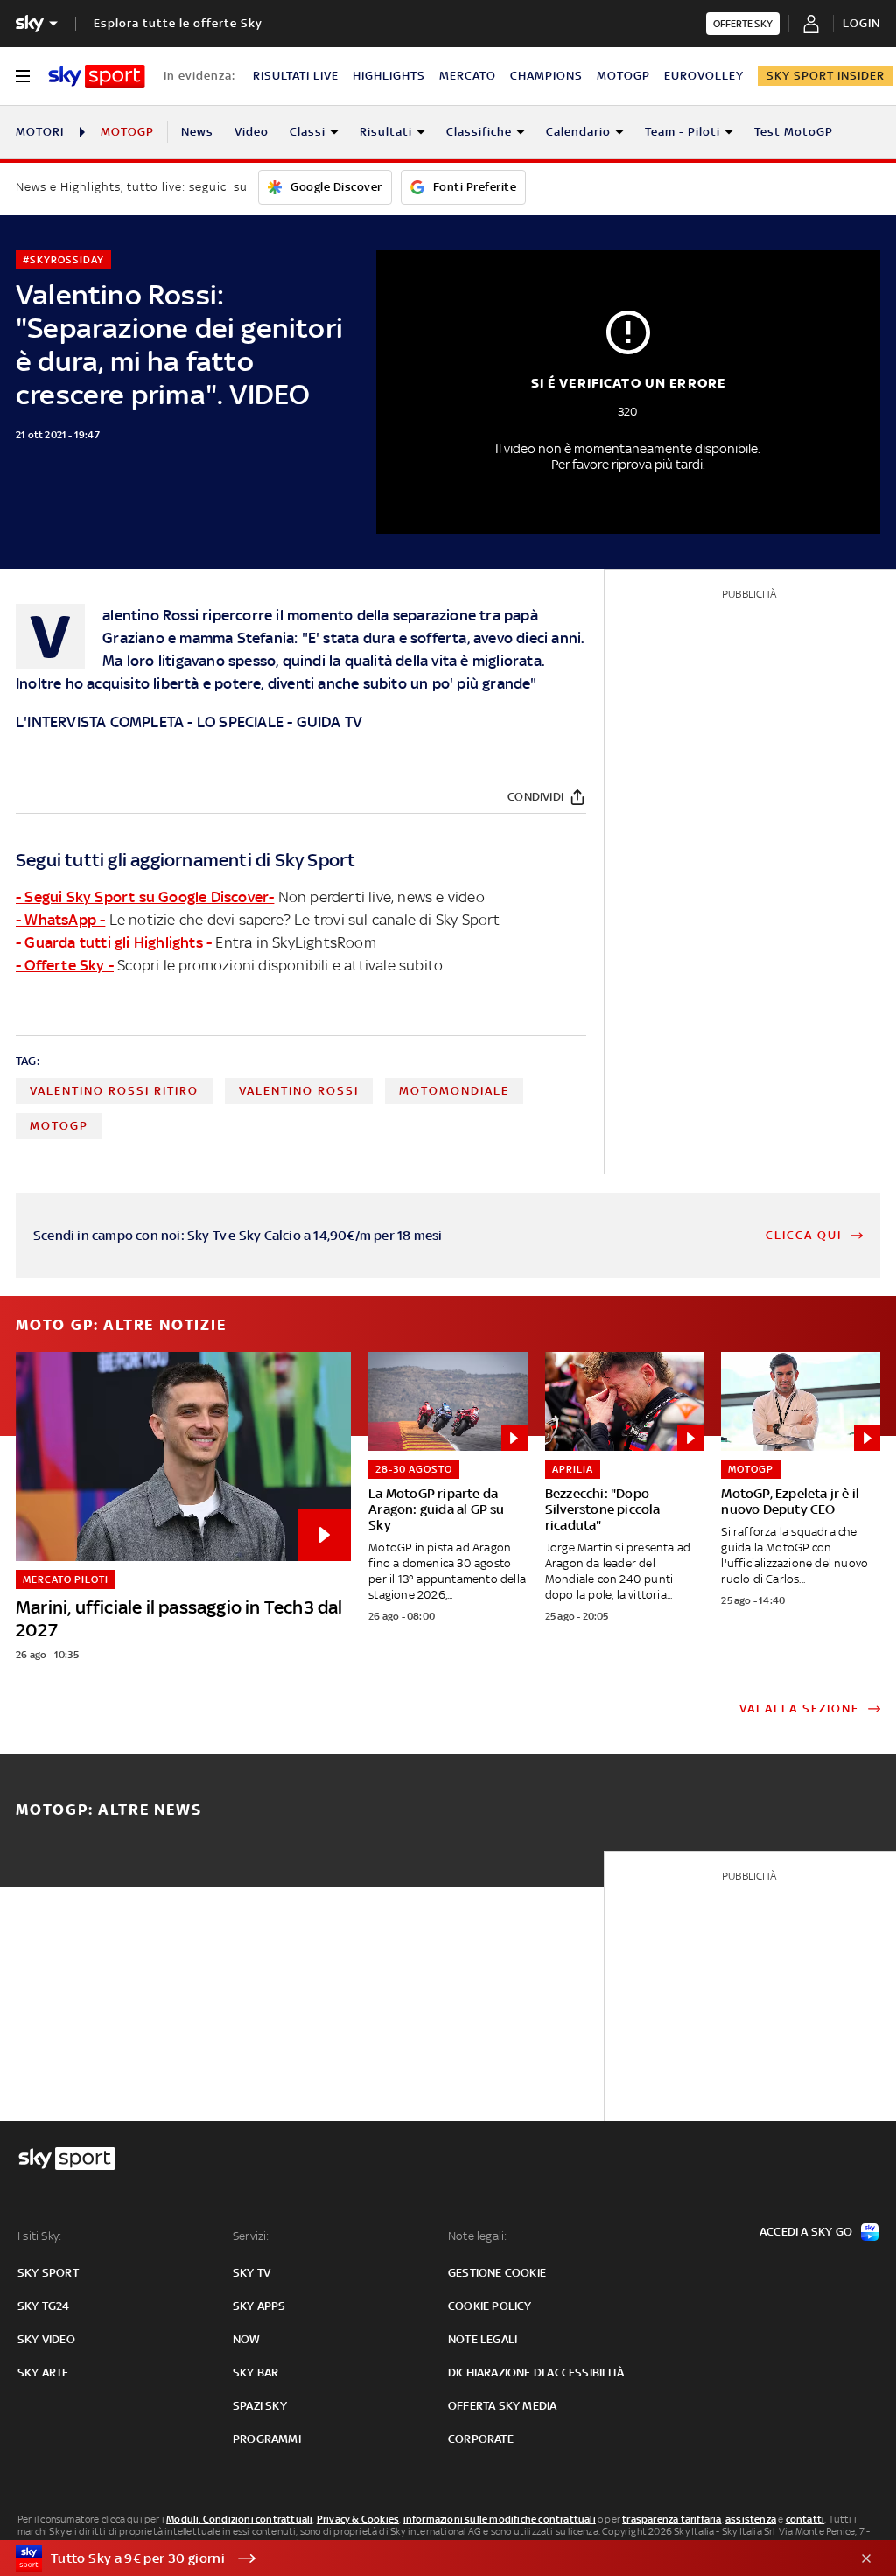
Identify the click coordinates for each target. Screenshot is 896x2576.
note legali (483, 2339)
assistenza (751, 2519)
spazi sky (260, 2406)
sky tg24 (44, 2306)
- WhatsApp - (60, 920)
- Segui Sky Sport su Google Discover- (145, 897)
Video (252, 132)
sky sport (48, 2273)
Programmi (267, 2439)
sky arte (43, 2373)
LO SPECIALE (240, 722)
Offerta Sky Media (502, 2406)
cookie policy (490, 2306)
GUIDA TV (330, 722)
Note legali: (477, 2236)
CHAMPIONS (546, 76)
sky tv (252, 2273)
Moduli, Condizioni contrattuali (239, 2519)
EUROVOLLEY (704, 76)
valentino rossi (299, 1091)
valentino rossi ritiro (114, 1091)
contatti (805, 2519)
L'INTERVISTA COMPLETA (100, 722)
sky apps (259, 2306)
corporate (481, 2439)
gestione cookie (497, 2273)
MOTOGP (623, 76)
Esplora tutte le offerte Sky (178, 23)
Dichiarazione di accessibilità (536, 2373)
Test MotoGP (794, 132)
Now (247, 2339)
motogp (59, 1126)
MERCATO (468, 76)
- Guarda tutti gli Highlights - (114, 942)
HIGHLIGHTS (389, 76)
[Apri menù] (23, 76)
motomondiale (454, 1091)
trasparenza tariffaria (672, 2519)
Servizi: (251, 2236)
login (861, 23)
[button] (421, 2558)
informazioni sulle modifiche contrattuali (500, 2519)
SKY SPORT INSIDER (826, 76)
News (197, 132)
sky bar (255, 2373)
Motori (40, 132)
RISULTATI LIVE (296, 76)
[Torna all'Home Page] (97, 76)
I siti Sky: (39, 2236)
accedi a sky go (806, 2232)
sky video (46, 2339)
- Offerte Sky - (65, 965)
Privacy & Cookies (358, 2519)
